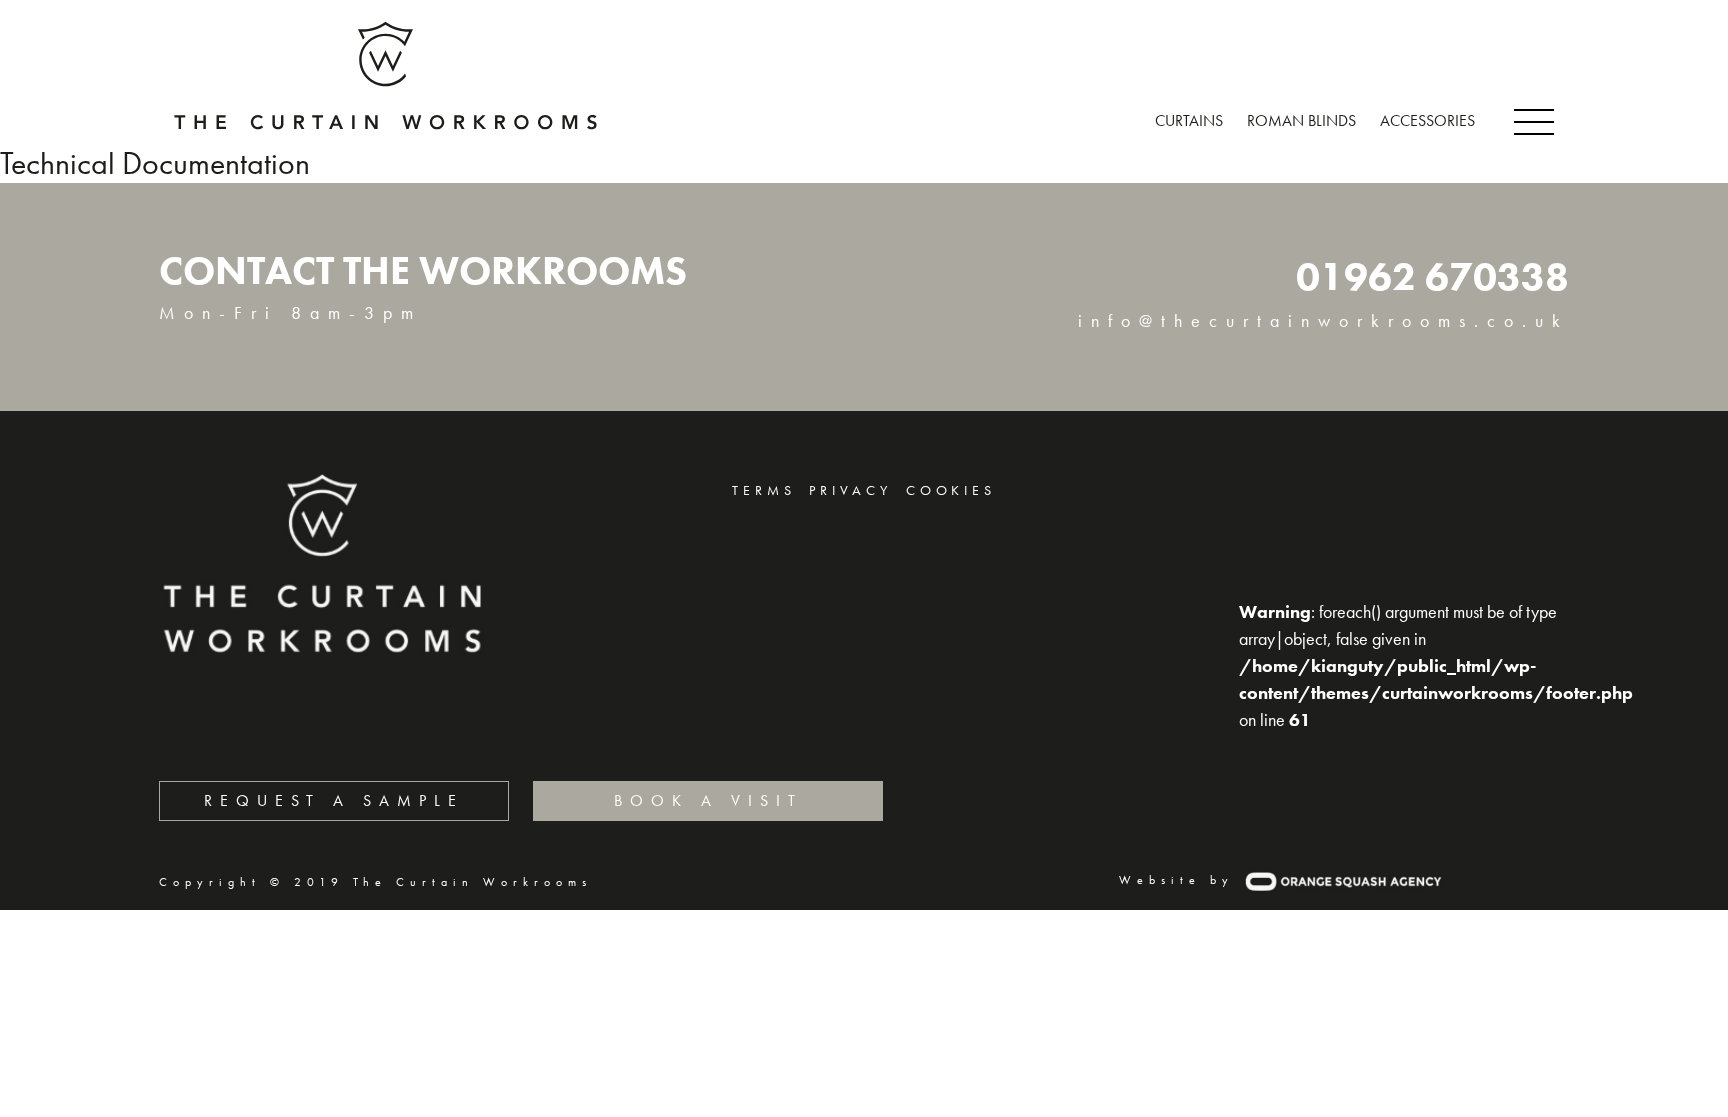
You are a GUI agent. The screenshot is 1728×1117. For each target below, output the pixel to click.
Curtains (1189, 120)
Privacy (850, 490)
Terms (764, 490)
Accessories (1427, 120)
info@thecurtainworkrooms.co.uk (1323, 320)
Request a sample (334, 800)
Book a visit (708, 800)
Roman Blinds (1301, 120)
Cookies (951, 490)
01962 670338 (1432, 276)
